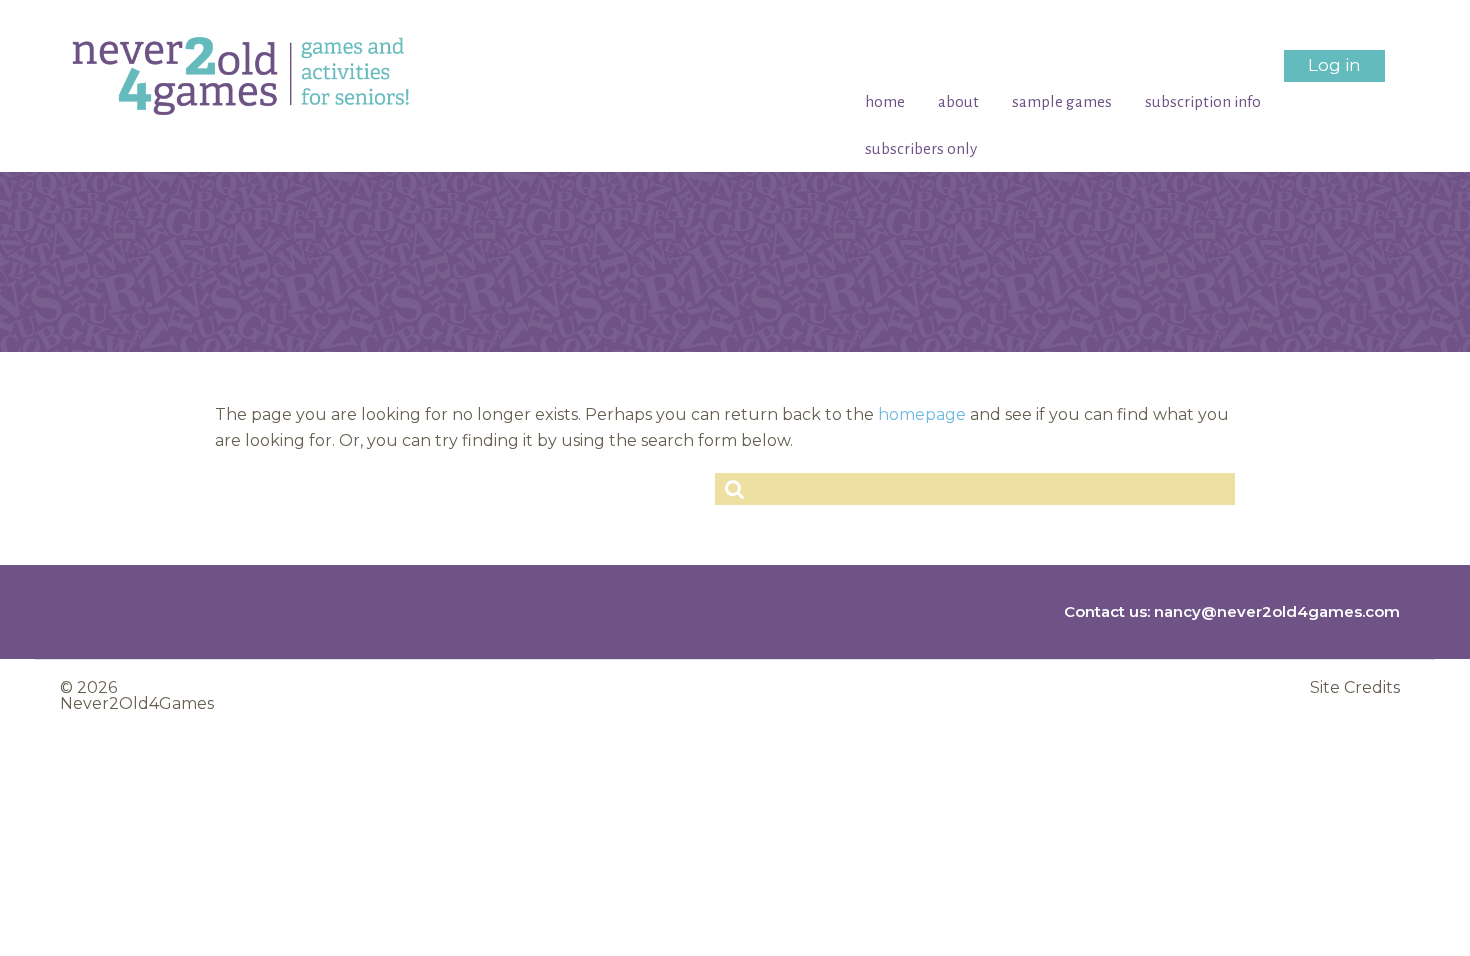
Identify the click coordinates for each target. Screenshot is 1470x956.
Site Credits (1355, 688)
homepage (922, 414)
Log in (1334, 65)
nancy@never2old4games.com (1277, 611)
